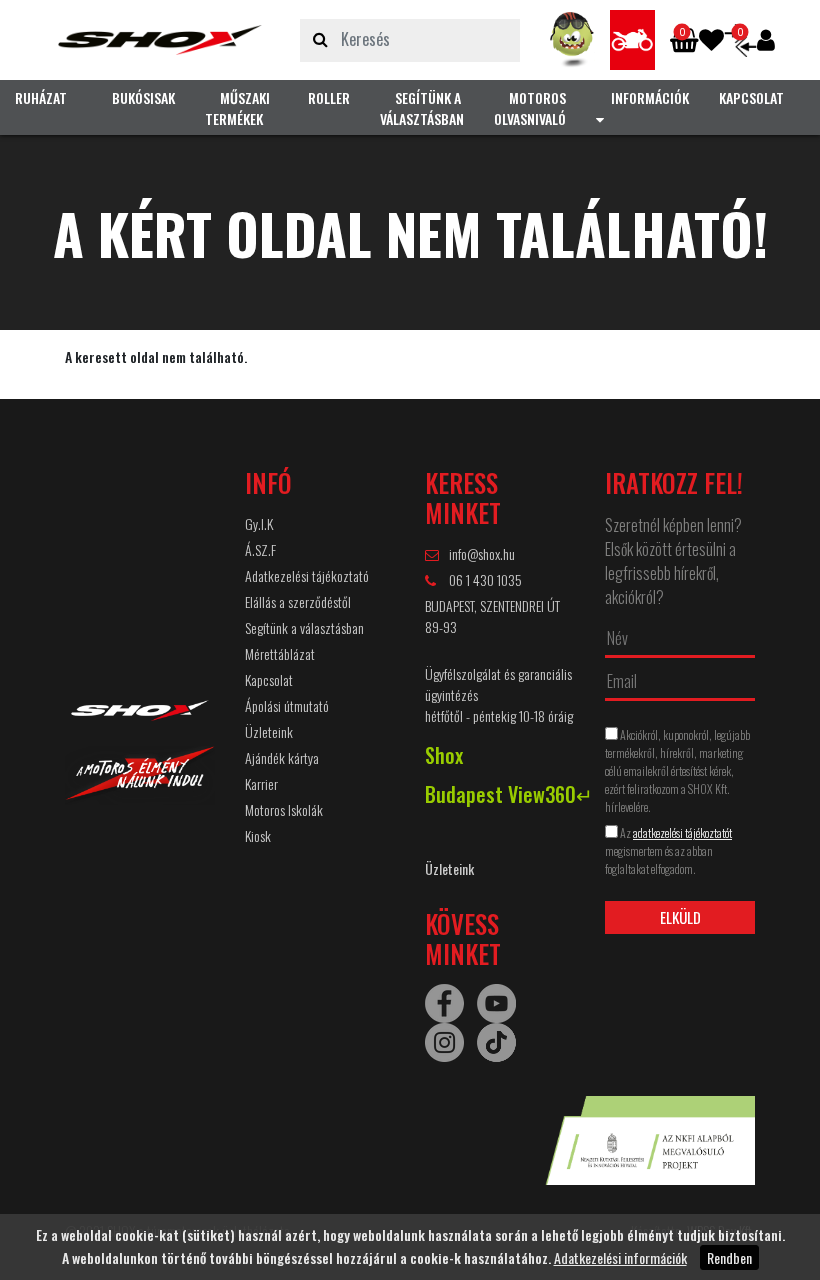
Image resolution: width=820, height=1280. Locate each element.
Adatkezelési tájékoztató (307, 575)
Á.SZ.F (260, 549)
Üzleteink (269, 731)
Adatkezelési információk (620, 1257)
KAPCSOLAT (751, 97)
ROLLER (329, 97)
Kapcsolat (269, 679)
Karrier (261, 783)
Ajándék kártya (282, 757)
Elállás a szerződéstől (298, 601)
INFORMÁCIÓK (650, 97)
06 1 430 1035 (484, 579)
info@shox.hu (482, 553)
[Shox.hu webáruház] (160, 40)
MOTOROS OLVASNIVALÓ (530, 108)
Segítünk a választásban (304, 627)
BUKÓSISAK (143, 97)
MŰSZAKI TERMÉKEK (237, 108)
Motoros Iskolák (284, 809)
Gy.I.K (259, 523)
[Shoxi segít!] (572, 40)
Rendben (729, 1257)
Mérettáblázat (280, 653)
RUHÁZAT (41, 97)
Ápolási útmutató (287, 705)
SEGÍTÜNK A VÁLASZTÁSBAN (422, 108)
